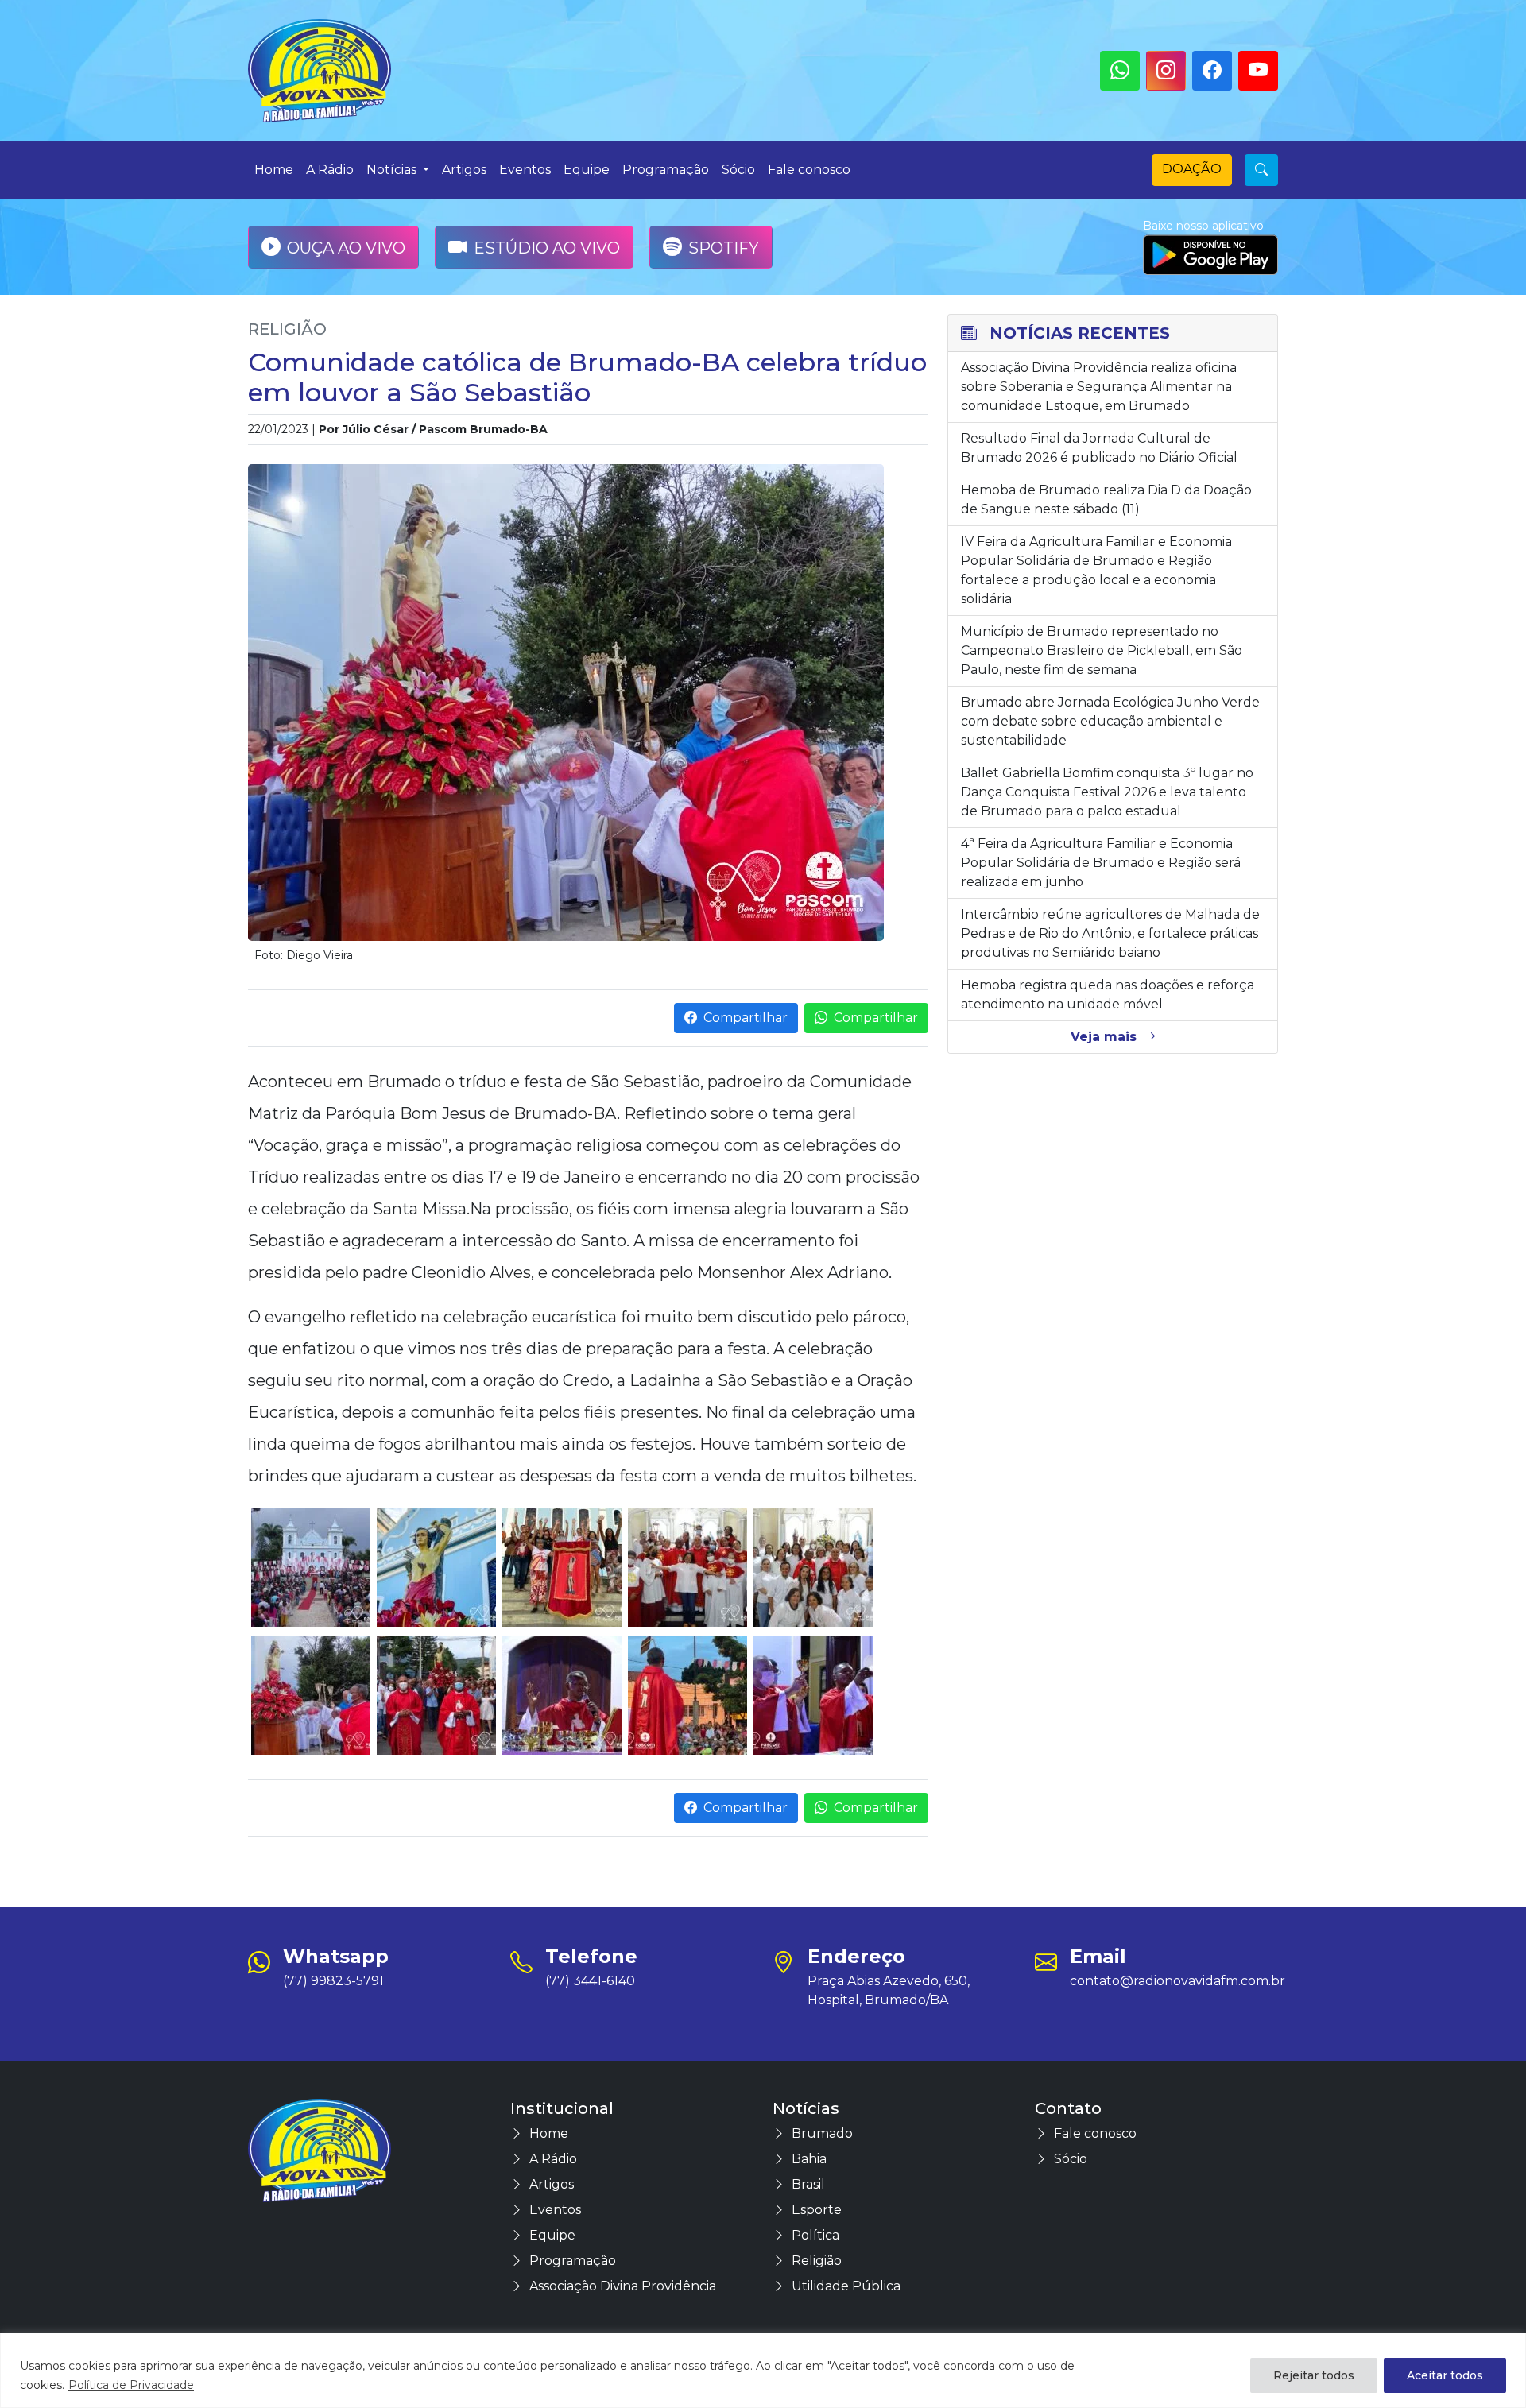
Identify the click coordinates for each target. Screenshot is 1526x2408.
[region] (763, 2370)
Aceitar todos (1445, 2375)
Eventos (525, 170)
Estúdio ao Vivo (547, 248)
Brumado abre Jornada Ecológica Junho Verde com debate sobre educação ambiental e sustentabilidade (1110, 721)
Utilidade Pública (846, 2286)
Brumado (822, 2133)
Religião (287, 329)
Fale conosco (809, 170)
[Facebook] (1212, 71)
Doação (1192, 169)
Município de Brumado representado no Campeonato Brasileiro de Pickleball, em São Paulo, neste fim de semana (1102, 650)
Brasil (808, 2184)
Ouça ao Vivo (346, 248)
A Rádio (330, 170)
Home (274, 170)
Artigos (464, 170)
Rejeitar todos (1314, 2375)
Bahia (809, 2159)
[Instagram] (1166, 71)
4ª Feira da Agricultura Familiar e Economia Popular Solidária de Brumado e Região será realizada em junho (1101, 863)
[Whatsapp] (1120, 71)
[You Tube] (1258, 71)
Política (815, 2235)
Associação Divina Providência (623, 2286)
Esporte (817, 2210)
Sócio (738, 170)
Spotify (724, 248)
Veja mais (1104, 1037)
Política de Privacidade (131, 2385)
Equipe (587, 170)
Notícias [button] (393, 170)
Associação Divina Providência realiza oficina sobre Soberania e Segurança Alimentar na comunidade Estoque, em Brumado (1099, 387)
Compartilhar (746, 1018)
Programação (666, 170)
